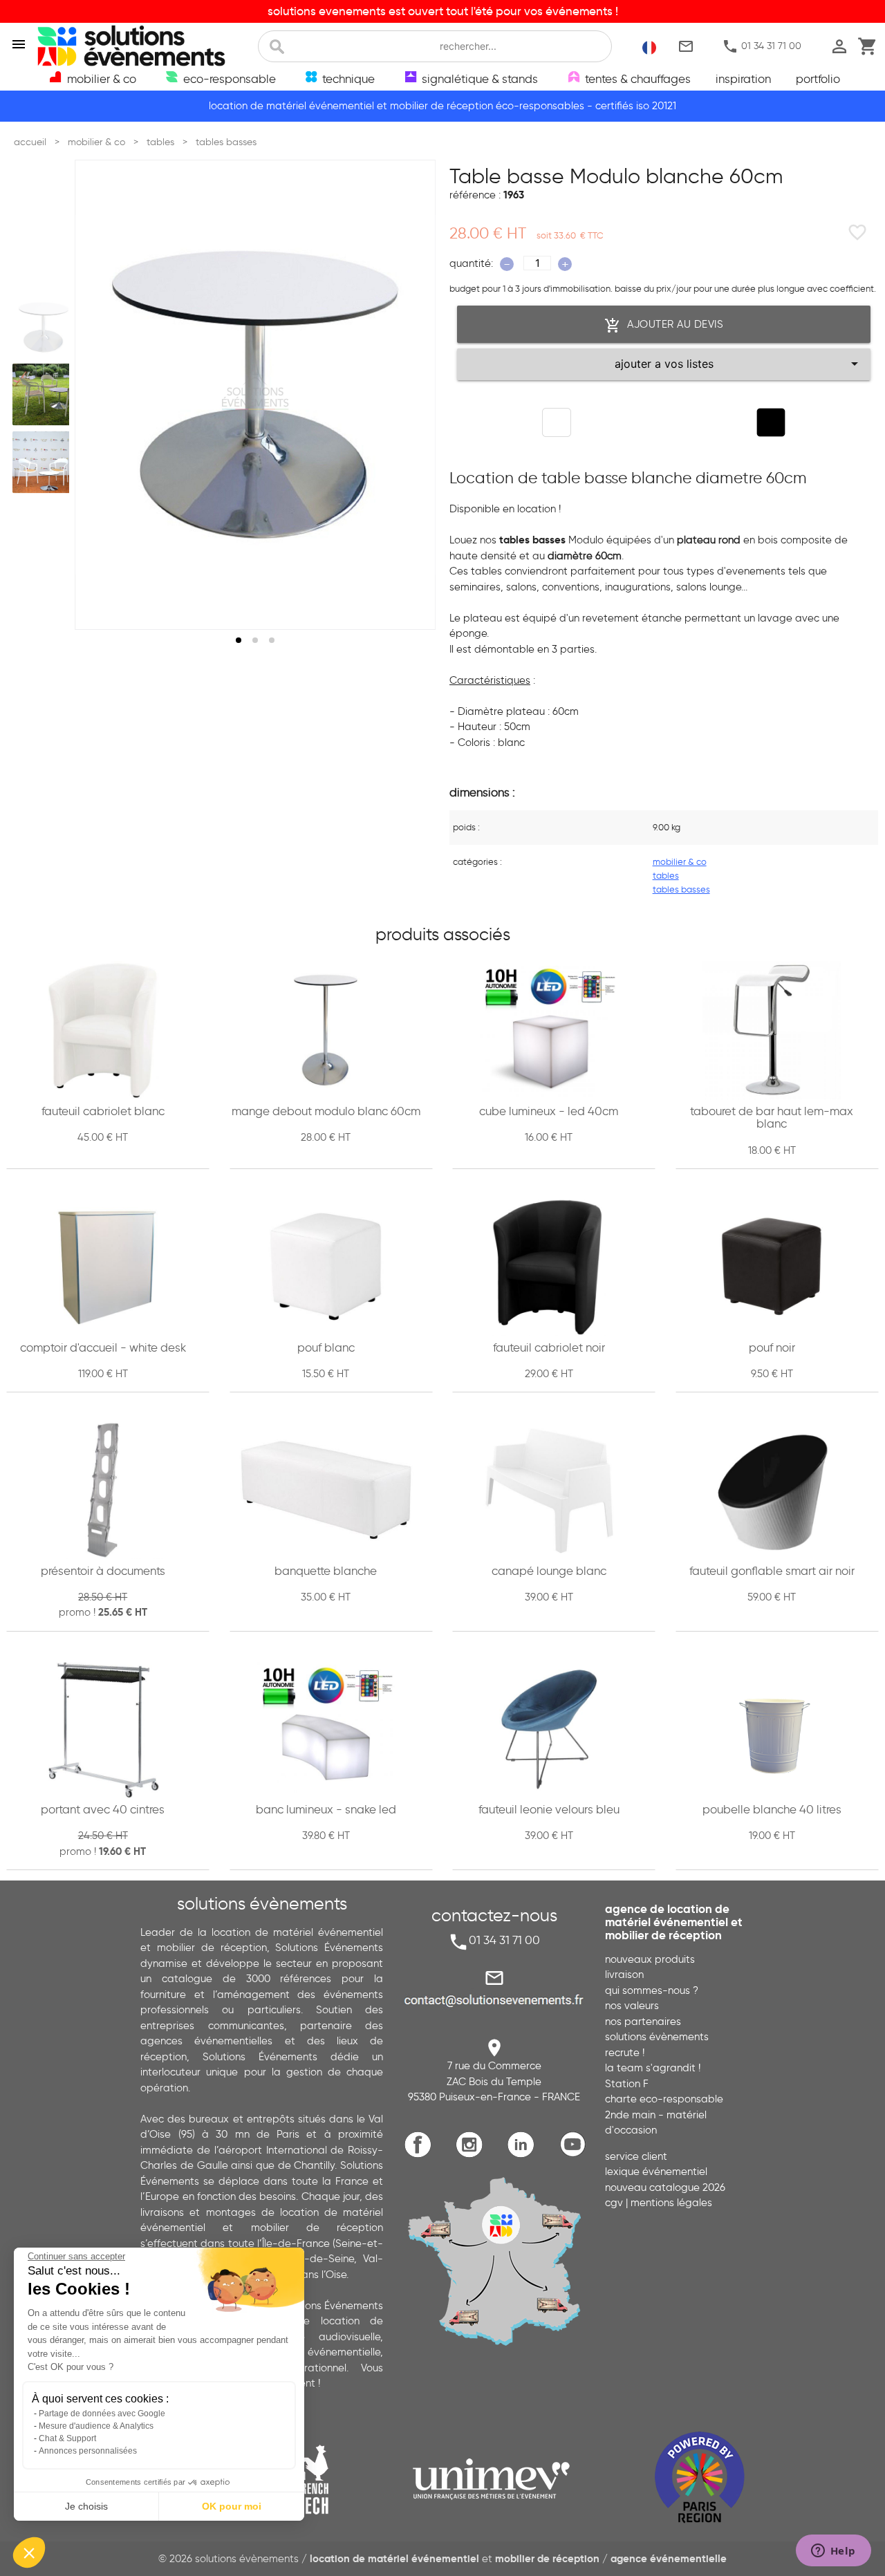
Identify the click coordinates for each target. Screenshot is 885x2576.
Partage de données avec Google (102, 2414)
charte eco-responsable (664, 2099)
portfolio (818, 79)
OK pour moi (232, 2506)
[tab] (239, 640)
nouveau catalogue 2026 (665, 2187)
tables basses (681, 889)
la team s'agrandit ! (653, 2068)
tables (666, 875)
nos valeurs (632, 2006)
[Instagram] (473, 2155)
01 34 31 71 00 (762, 47)
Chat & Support (67, 2438)
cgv (614, 2203)
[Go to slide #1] (44, 327)
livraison (624, 1975)
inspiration (743, 79)
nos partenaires (643, 2022)
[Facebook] (421, 2155)
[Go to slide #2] (44, 395)
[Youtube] (576, 2155)
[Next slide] (412, 395)
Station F (627, 2084)
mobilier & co (680, 861)
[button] (29, 2552)
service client (636, 2156)
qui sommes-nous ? (652, 1990)
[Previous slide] (98, 395)
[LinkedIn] (524, 2155)
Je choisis (86, 2506)
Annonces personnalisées (88, 2451)
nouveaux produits (650, 1959)
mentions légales (671, 2203)
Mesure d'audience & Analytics (96, 2426)
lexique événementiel (656, 2172)
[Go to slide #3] (44, 462)
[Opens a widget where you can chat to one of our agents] (833, 2552)
